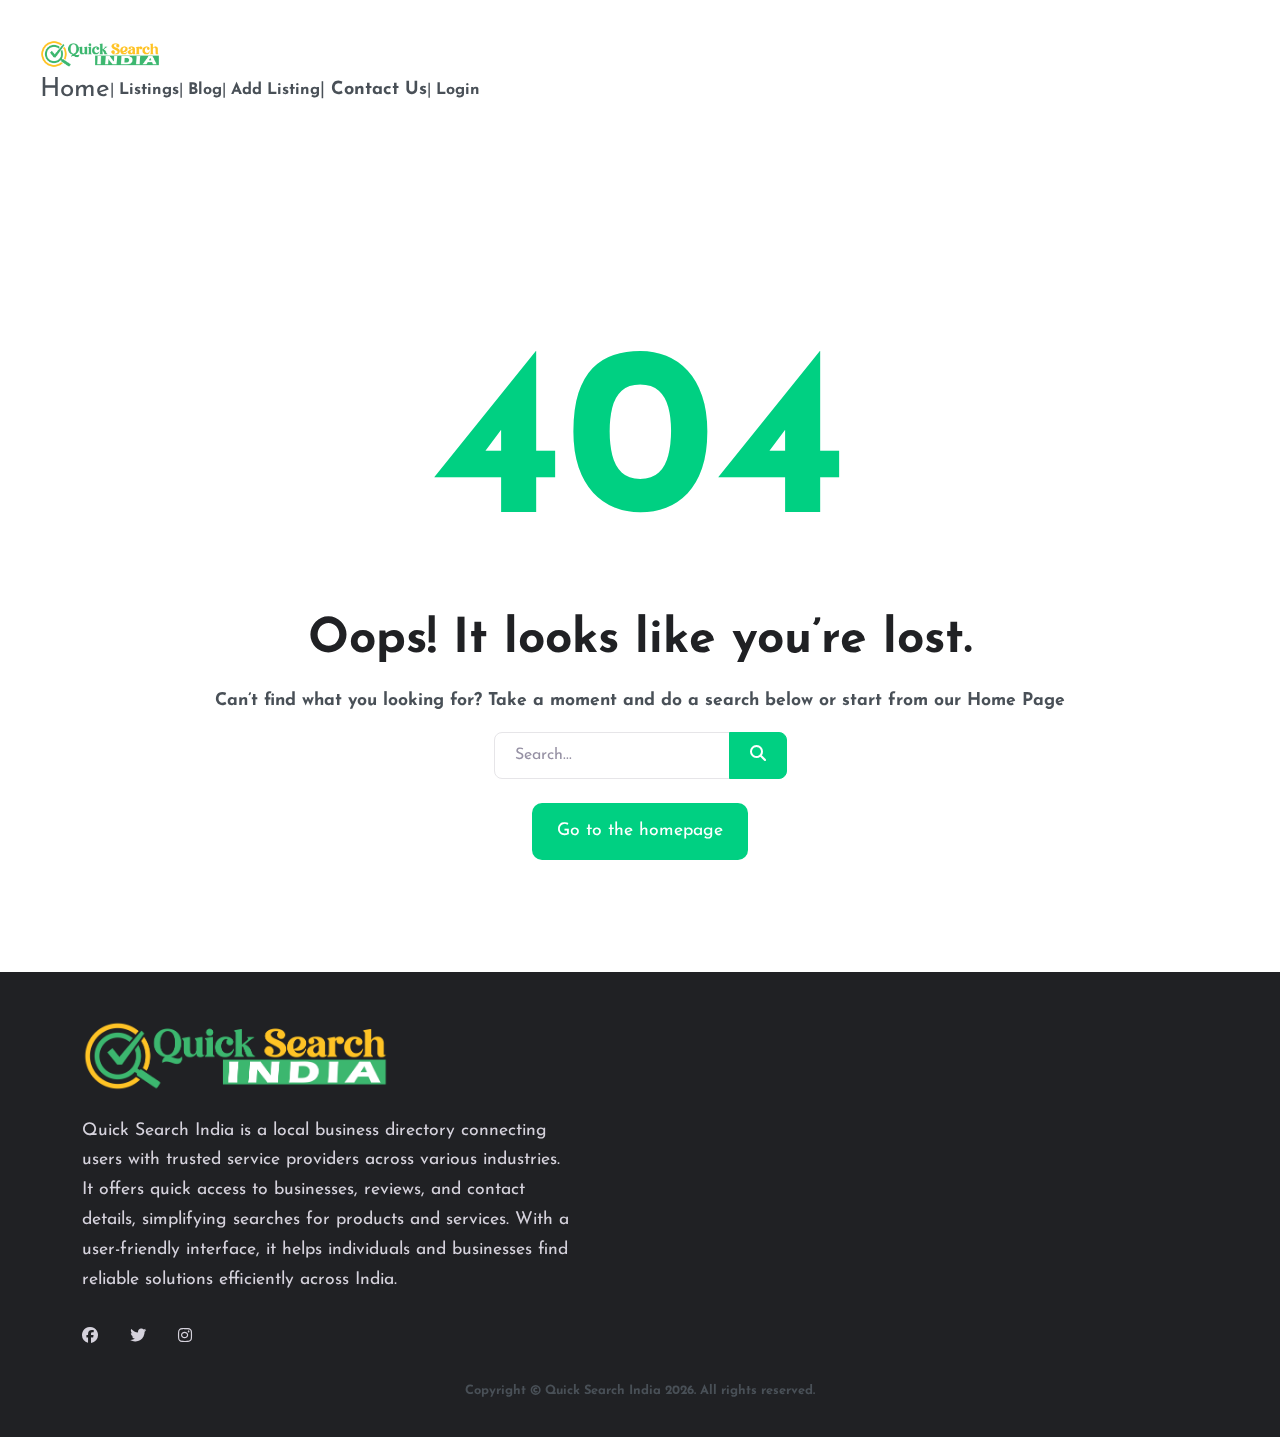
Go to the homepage (640, 830)
